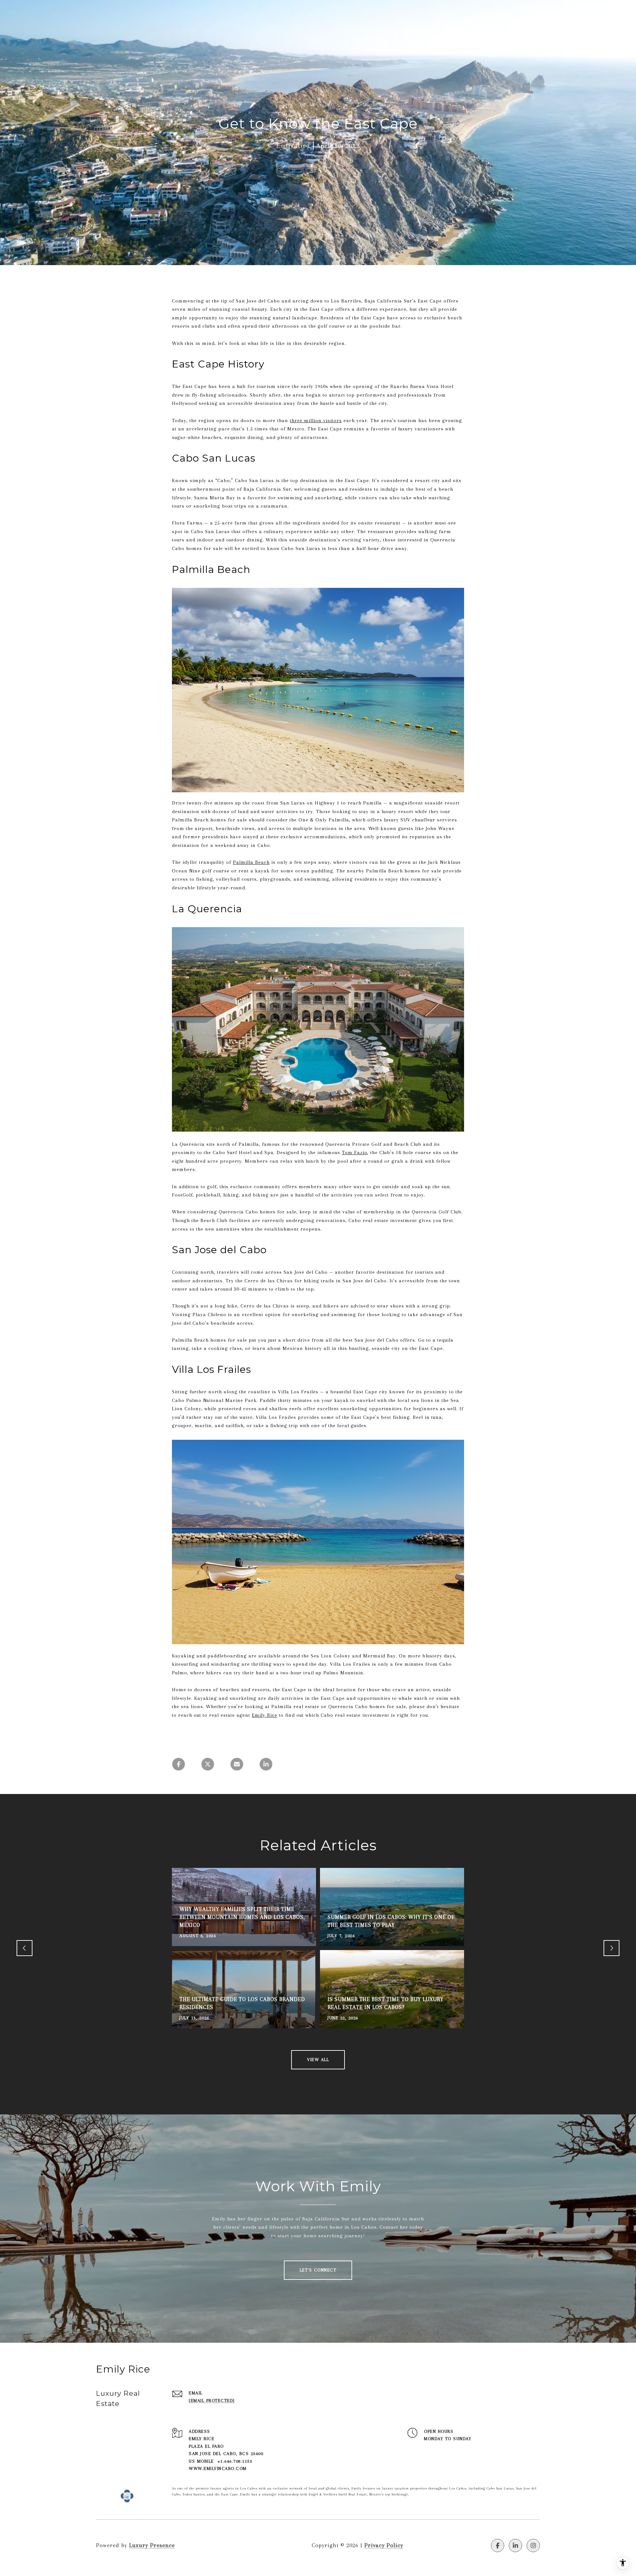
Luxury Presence (152, 2545)
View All (318, 2060)
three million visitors (316, 420)
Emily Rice (265, 1715)
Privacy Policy (384, 2545)
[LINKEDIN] (515, 2546)
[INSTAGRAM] (533, 2546)
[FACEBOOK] (498, 2546)
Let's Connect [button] (318, 2270)
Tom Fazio (355, 1152)
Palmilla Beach (251, 862)
